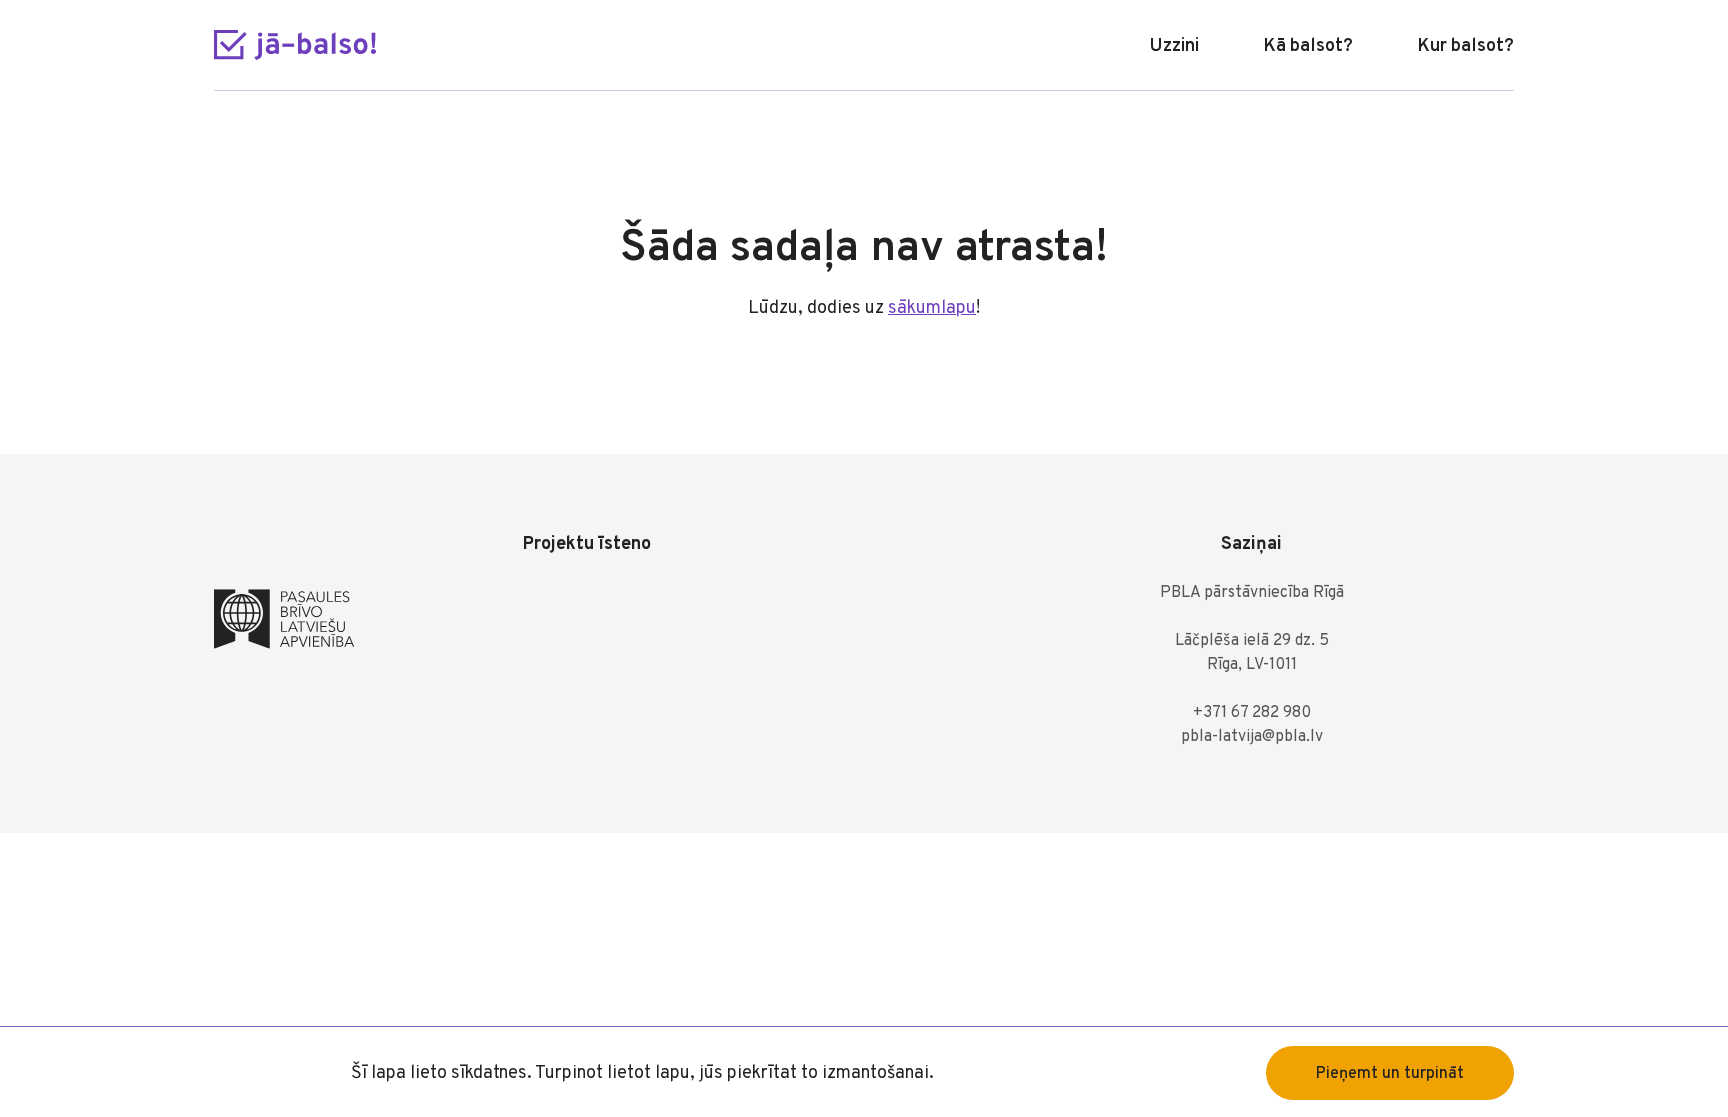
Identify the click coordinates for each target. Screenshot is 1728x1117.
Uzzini (1174, 46)
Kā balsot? (1308, 46)
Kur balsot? (1465, 46)
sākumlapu (932, 308)
